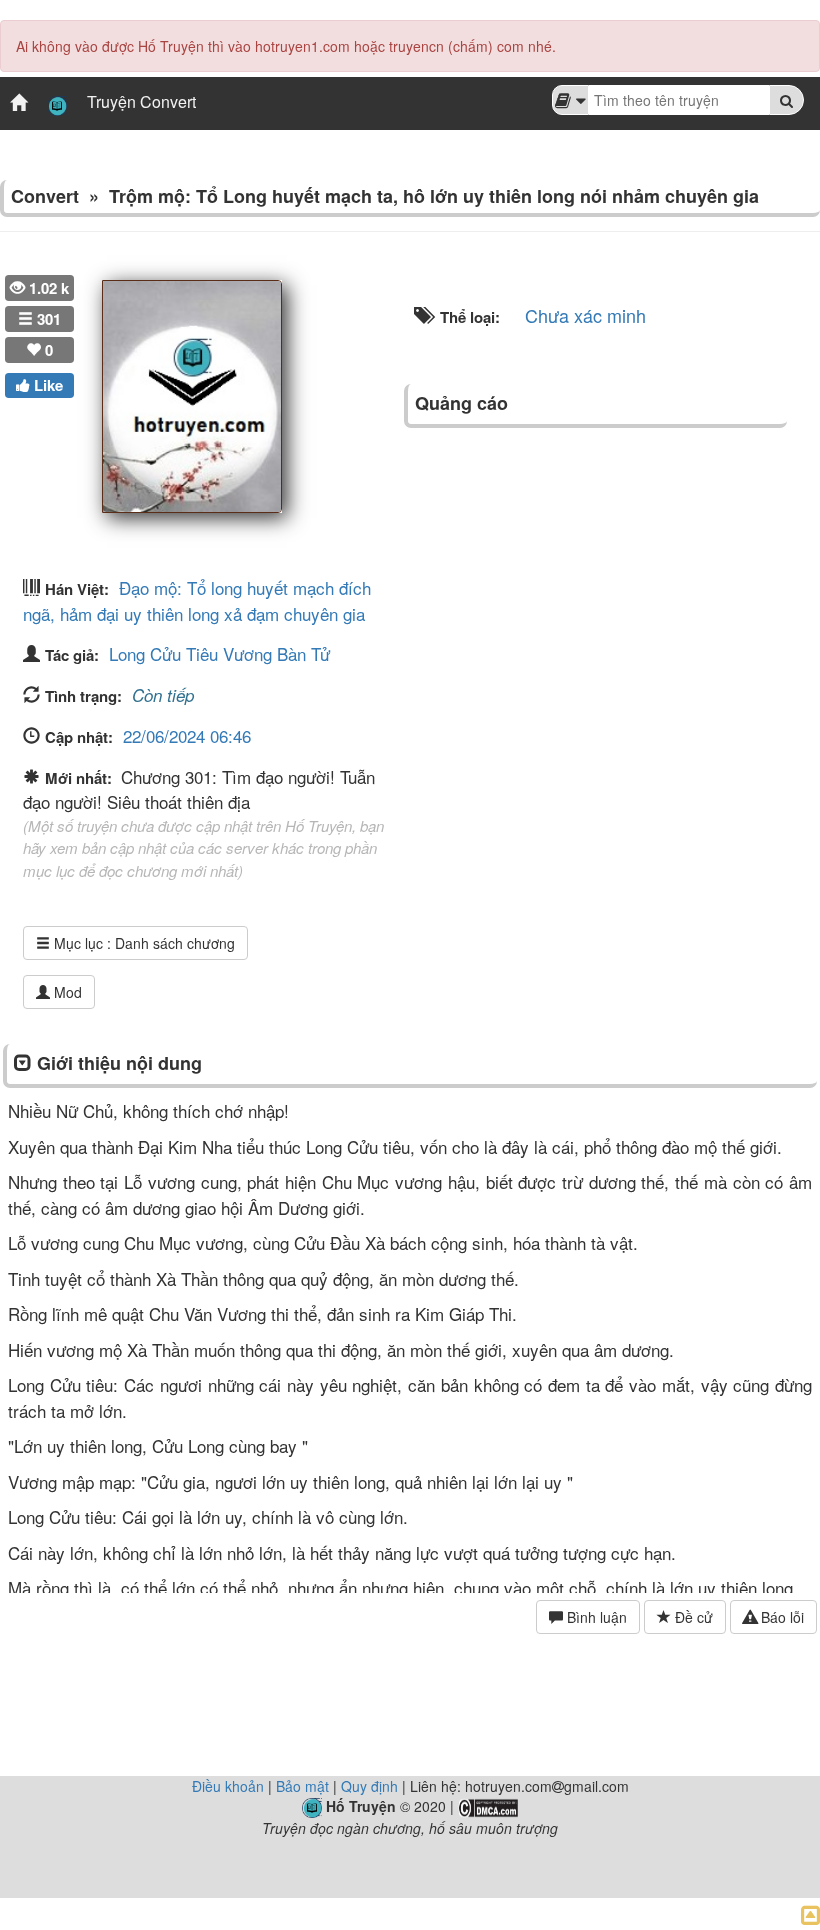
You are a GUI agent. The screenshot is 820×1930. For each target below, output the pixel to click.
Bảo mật (302, 1786)
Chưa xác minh (585, 315)
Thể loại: (468, 317)
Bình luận (595, 1617)
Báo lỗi (780, 1617)
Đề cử (692, 1617)
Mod (66, 992)
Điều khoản (228, 1786)
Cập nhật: (79, 737)
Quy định (369, 1786)
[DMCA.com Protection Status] (488, 1806)
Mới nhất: (80, 778)
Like (46, 385)
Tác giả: (72, 655)
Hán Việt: (77, 589)
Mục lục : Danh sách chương (142, 943)
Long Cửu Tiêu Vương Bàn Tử (219, 653)
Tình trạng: (83, 696)
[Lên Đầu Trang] (810, 1913)
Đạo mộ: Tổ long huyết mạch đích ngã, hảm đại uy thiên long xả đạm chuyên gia (197, 600)
